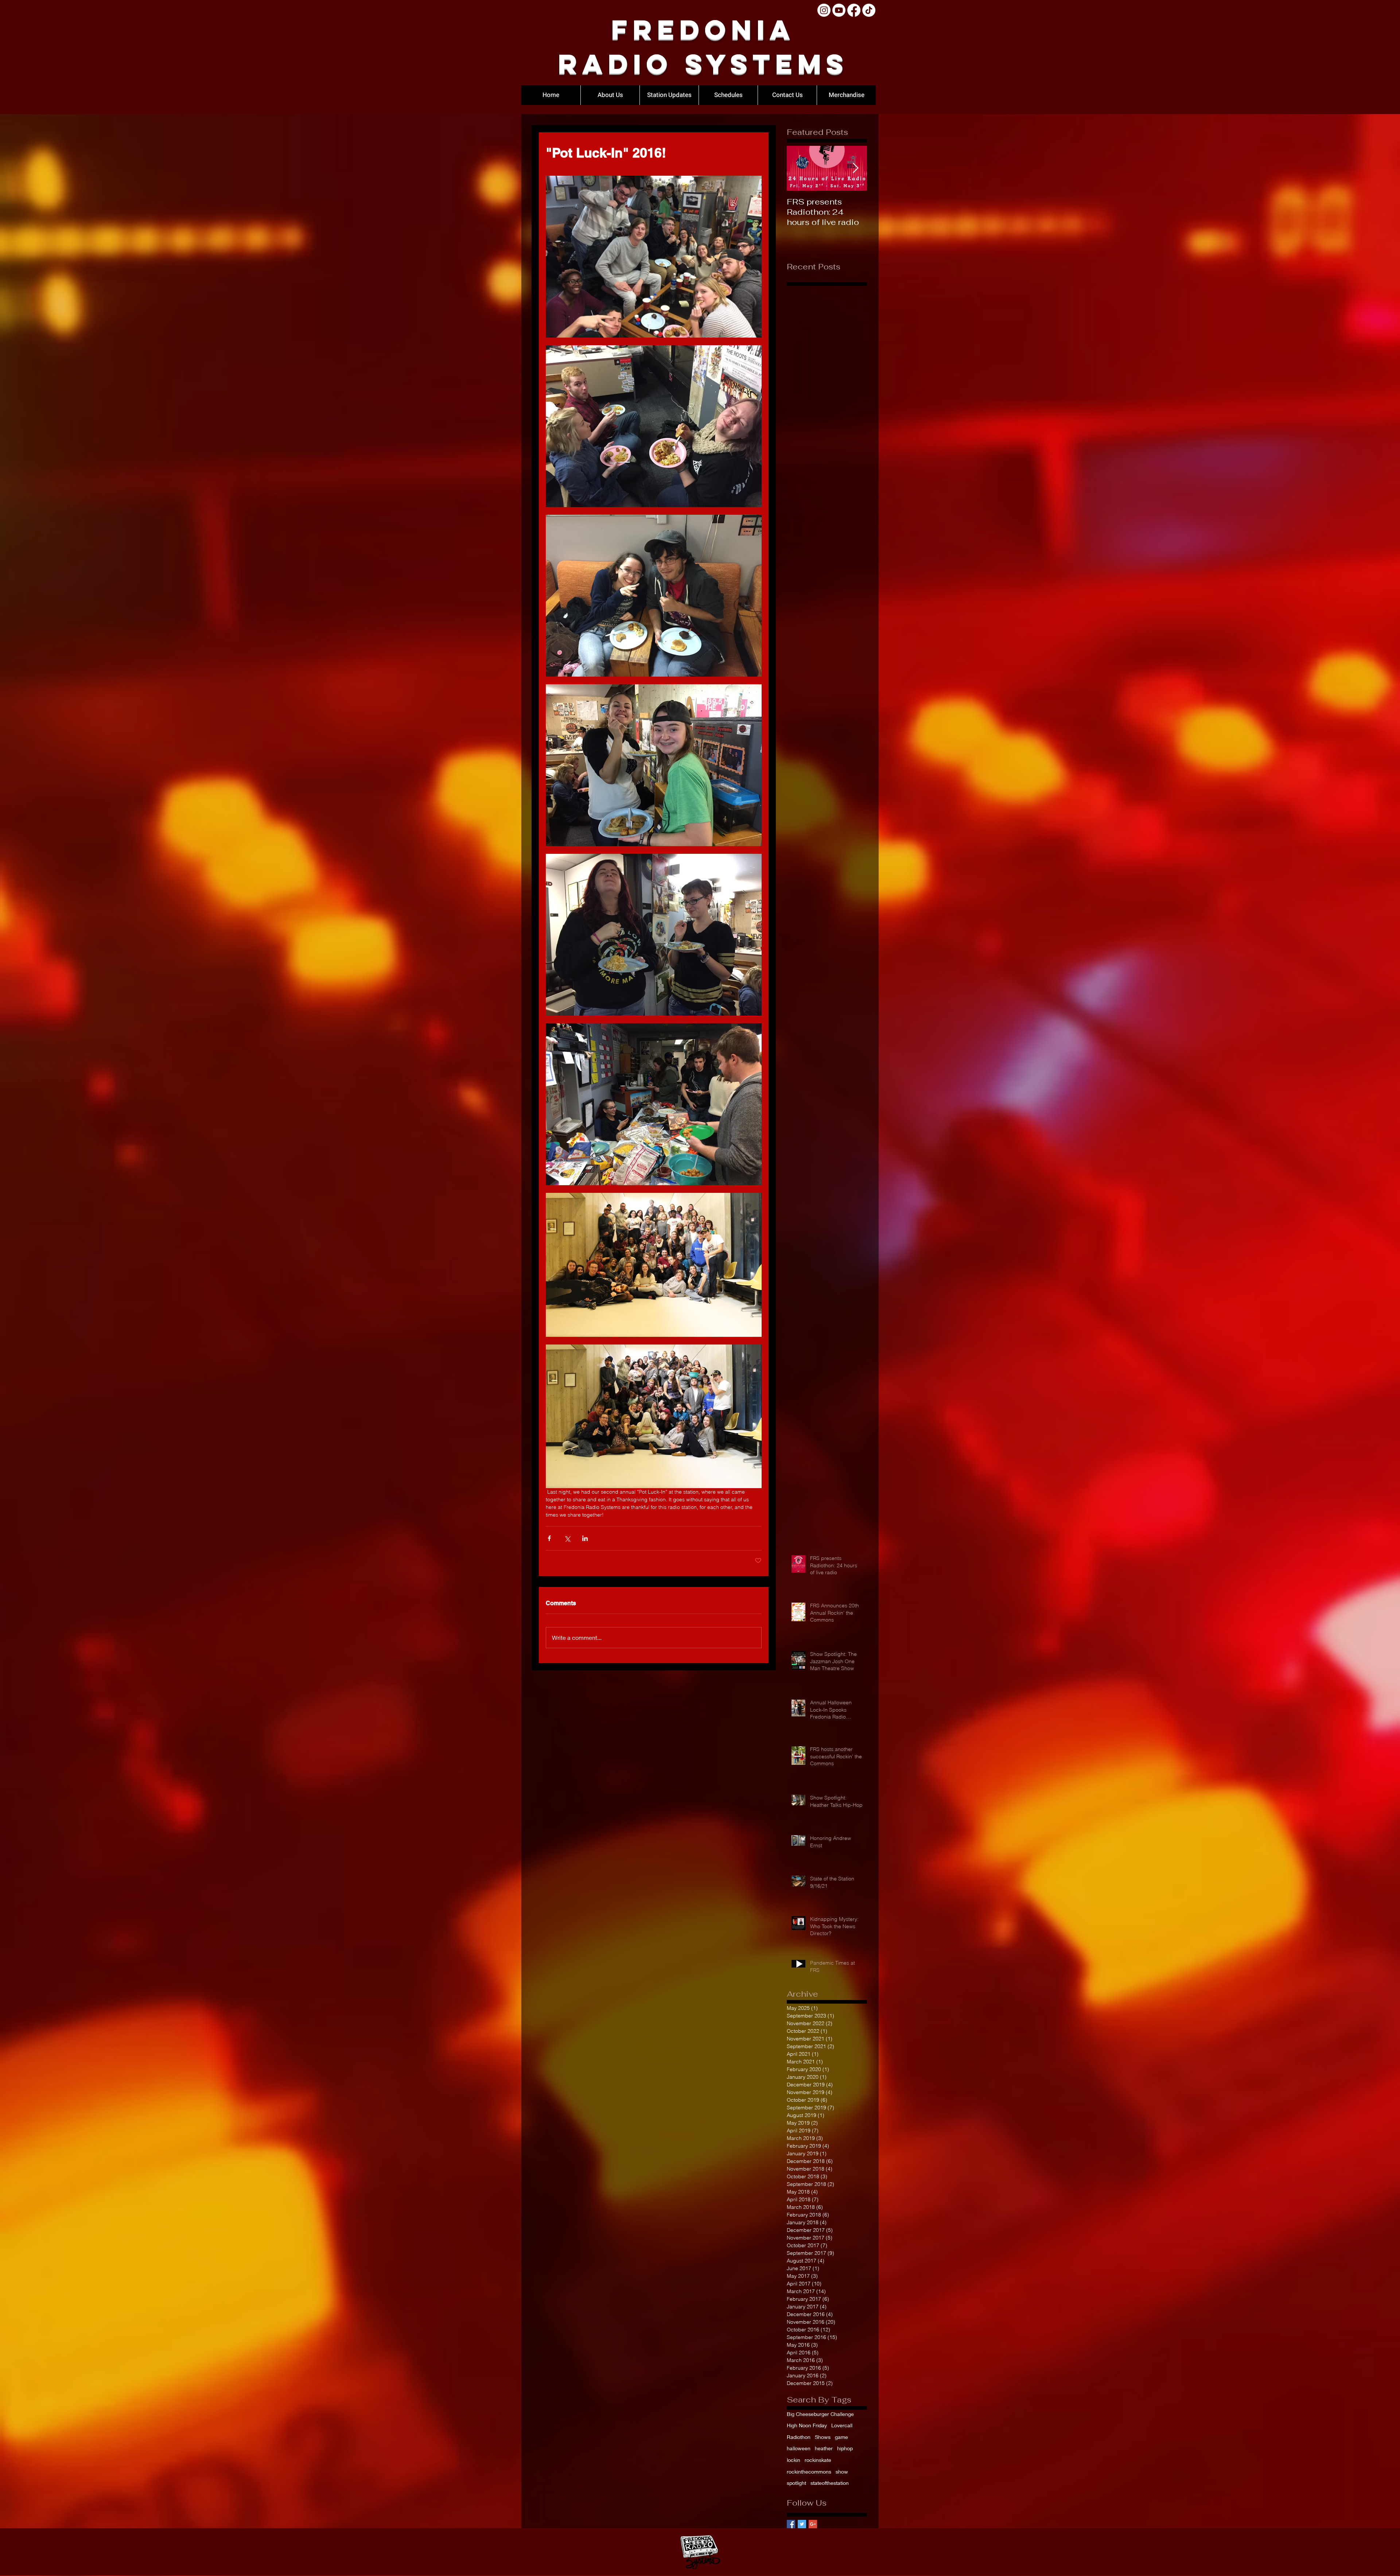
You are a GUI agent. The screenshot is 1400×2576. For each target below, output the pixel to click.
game (841, 2437)
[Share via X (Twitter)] (567, 1538)
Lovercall (842, 2425)
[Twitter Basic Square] (802, 2524)
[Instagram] (824, 10)
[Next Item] (855, 168)
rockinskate (818, 2460)
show (842, 2472)
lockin (794, 2460)
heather (824, 2448)
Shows (823, 2437)
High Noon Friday (807, 2425)
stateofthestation (830, 2483)
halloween (799, 2448)
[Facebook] (854, 10)
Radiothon (799, 2437)
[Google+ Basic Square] (813, 2524)
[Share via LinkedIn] (585, 1538)
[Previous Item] (798, 168)
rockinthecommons (809, 2472)
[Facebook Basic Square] (791, 2524)
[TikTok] (869, 10)
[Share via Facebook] (549, 1538)
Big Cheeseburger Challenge (820, 2414)
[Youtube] (839, 10)
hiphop (845, 2448)
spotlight (796, 2483)
